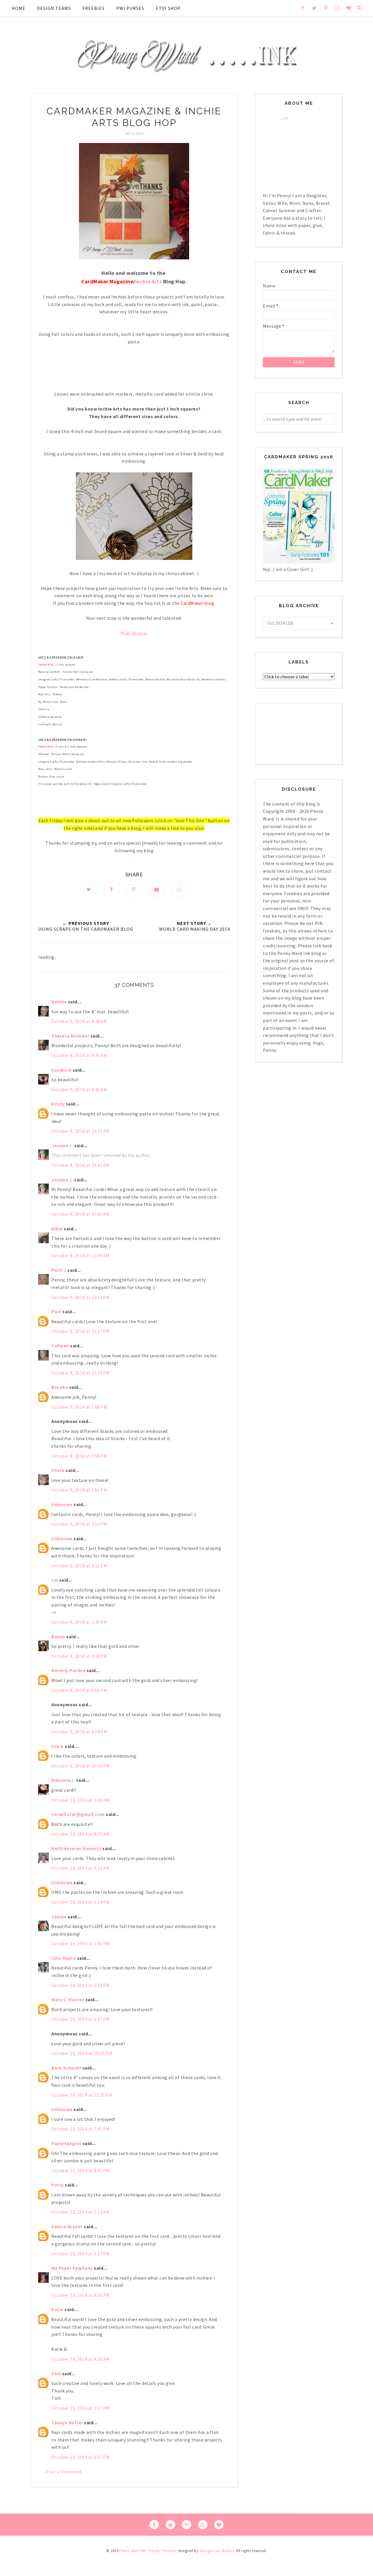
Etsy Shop (168, 8)
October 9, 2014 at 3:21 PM (79, 1566)
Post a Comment (64, 2472)
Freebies (94, 8)
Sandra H (61, 1070)
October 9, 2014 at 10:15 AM (80, 1131)
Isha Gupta (64, 1958)
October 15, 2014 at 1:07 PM (81, 2408)
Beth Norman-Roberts (76, 1848)
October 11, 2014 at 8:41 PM (81, 2170)
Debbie (59, 1002)
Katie (57, 2309)
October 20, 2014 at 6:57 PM (81, 2457)
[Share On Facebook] (112, 889)
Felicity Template (163, 2551)
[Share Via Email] (157, 889)
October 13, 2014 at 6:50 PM (81, 2295)
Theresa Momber (70, 1036)
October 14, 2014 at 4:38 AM (80, 2359)
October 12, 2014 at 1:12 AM (80, 2212)
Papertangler (66, 2143)
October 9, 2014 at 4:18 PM (79, 1656)
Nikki (57, 1229)
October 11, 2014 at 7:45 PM (81, 2129)
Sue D (58, 1746)
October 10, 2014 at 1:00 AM (80, 1800)
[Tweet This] (89, 889)
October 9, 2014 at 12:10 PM (81, 1297)
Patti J (59, 1270)
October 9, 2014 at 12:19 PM (81, 1373)
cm (55, 1580)
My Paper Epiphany (72, 2268)
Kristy (58, 1104)
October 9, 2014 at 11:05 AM (80, 1255)
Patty (58, 2185)
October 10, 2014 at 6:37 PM (81, 2019)
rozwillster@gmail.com (78, 1814)
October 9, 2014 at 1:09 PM (79, 1456)
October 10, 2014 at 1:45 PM (81, 1943)
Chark (58, 1470)
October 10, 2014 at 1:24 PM (81, 1902)
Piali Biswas (134, 633)
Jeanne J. (63, 1145)
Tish (56, 2374)
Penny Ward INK (133, 2551)
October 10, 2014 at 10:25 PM (82, 2053)
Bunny (58, 1637)
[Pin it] (134, 889)
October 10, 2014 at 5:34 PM (81, 1985)
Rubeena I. (63, 1780)
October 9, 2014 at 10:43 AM (80, 1214)
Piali (56, 1311)
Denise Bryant (67, 2226)
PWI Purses (130, 8)
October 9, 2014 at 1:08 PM (79, 1407)
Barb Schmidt (66, 2068)
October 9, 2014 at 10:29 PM (81, 1766)
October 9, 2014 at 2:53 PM (79, 1524)
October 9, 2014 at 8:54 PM (79, 1732)
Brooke (60, 1387)
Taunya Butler (67, 2423)
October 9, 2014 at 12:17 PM (81, 1331)
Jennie (59, 1917)
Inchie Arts (149, 281)
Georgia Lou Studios (217, 2551)
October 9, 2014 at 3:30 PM (79, 1622)
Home (19, 8)
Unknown (62, 1504)
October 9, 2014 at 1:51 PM (79, 1490)
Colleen (60, 1346)
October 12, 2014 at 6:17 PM (81, 2254)
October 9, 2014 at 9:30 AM (79, 1089)
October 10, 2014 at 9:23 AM (80, 1868)
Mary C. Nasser (68, 1999)
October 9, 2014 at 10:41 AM (80, 1165)
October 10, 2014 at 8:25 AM (80, 1834)
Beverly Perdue (68, 1670)
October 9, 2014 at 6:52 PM (79, 1690)
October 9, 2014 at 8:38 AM (79, 1021)
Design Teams (54, 8)
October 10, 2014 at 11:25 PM (82, 2095)
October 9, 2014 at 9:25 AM (79, 1055)
